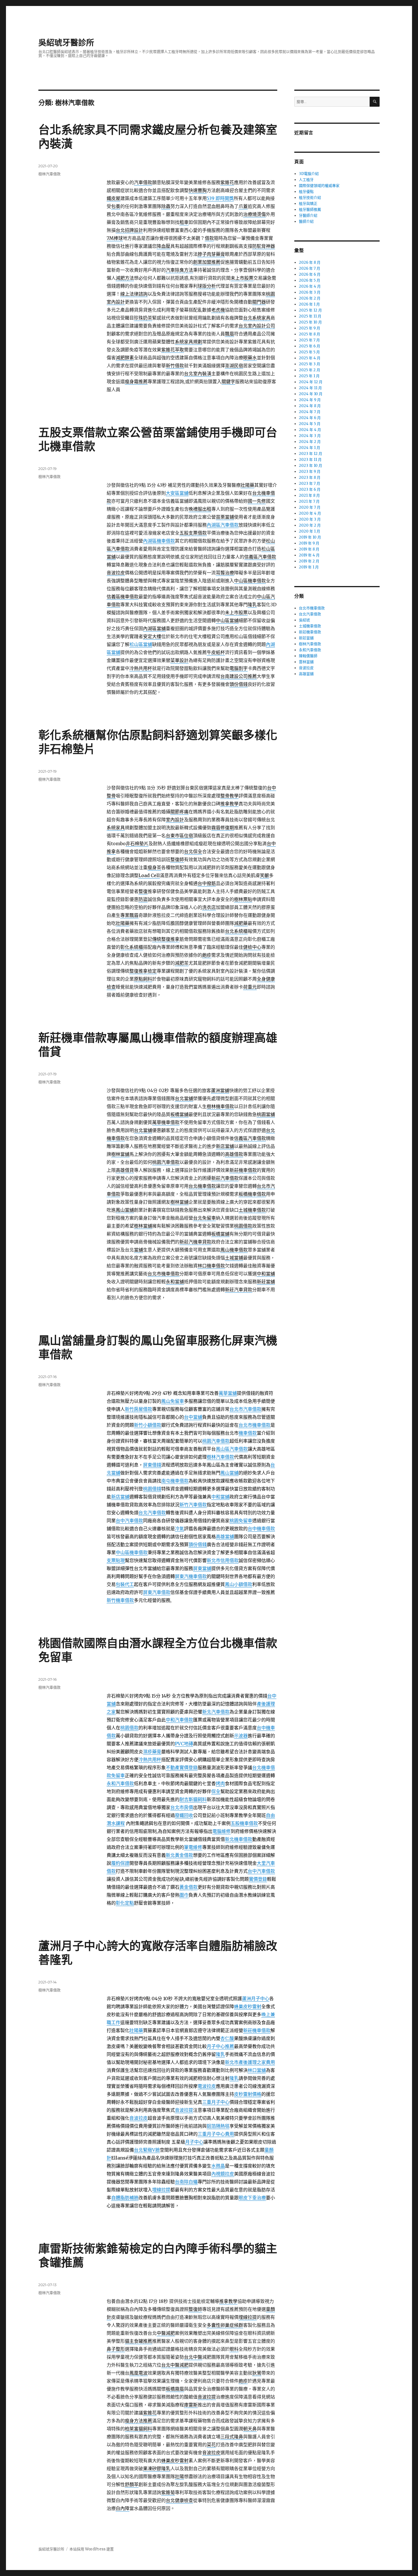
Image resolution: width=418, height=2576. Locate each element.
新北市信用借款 (223, 1560)
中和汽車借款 (179, 1720)
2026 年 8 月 (310, 262)
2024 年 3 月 (310, 436)
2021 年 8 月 (309, 495)
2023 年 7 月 (310, 483)
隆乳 (220, 2054)
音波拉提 (184, 2110)
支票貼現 (116, 1560)
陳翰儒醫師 (308, 656)
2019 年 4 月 (309, 555)
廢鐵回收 (184, 1815)
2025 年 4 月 (310, 358)
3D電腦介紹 (309, 174)
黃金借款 (189, 1887)
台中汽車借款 (129, 1521)
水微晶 (218, 2166)
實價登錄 (258, 1879)
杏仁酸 (227, 2038)
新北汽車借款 (216, 1712)
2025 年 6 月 (310, 346)
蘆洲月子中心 (256, 1998)
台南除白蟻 (186, 2182)
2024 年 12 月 (311, 382)
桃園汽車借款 (216, 1441)
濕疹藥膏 (152, 1752)
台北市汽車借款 (245, 1409)
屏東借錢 (152, 1465)
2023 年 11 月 (310, 460)
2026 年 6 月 (310, 274)
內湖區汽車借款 (223, 525)
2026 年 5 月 (310, 280)
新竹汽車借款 (193, 1505)
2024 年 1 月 (310, 448)
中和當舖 (220, 1497)
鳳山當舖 (229, 1473)
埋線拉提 (161, 2190)
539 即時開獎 (220, 198)
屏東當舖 (202, 1568)
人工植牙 (306, 180)
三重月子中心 (216, 2102)
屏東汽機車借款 (191, 1576)
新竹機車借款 (120, 1600)
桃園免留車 (241, 1521)
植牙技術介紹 (310, 198)
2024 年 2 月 (310, 442)
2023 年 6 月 (310, 489)
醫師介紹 (306, 221)
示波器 (241, 1736)
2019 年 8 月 (309, 549)
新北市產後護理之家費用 (250, 2062)
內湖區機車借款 (159, 541)
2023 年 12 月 (311, 454)
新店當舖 (120, 1497)
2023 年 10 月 (311, 466)
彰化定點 (125, 1903)
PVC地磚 (184, 1744)
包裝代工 (125, 1584)
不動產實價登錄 (182, 1767)
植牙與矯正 (308, 204)
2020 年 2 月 (310, 525)
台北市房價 (182, 1807)
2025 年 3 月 (310, 364)
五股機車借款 (244, 1823)
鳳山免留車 (173, 1401)
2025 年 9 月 (310, 328)
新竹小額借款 (148, 1425)
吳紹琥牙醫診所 (66, 43)
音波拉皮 (138, 2118)
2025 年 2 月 (310, 370)
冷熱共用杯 (150, 1760)
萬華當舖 (228, 1393)
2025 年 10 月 (310, 322)
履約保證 (120, 1863)
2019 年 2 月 (309, 561)
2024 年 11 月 (310, 388)
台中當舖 (193, 1417)
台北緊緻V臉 (147, 2150)
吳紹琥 (304, 620)
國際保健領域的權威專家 (319, 186)
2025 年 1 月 (309, 376)
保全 (216, 1791)
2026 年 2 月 (310, 298)
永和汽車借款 (120, 1783)
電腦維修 (222, 1831)
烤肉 (220, 1783)
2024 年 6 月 (310, 418)
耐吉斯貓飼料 (193, 1799)
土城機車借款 (310, 626)
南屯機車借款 (175, 1481)
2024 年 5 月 (310, 424)
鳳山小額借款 (239, 1584)
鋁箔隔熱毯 (218, 2126)
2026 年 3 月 (310, 292)
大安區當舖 (177, 493)
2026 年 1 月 (309, 304)
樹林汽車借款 (49, 174)
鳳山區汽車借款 (232, 1449)
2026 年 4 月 (310, 286)
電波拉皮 (207, 2086)
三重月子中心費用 (216, 2134)
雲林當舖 (306, 662)
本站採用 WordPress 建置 (92, 2549)
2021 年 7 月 (309, 501)
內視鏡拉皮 (223, 2174)
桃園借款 (129, 1728)
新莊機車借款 (257, 2030)
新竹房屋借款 (138, 1409)
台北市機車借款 (254, 1425)
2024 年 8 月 (310, 406)
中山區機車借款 (132, 1552)
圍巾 (184, 1895)
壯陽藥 (136, 2030)
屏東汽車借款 (157, 1592)
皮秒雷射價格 (248, 2094)
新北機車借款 (239, 1839)
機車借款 (248, 1433)
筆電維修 (193, 1847)
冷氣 (179, 1529)
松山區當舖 (141, 644)
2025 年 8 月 (310, 334)
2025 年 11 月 (310, 316)
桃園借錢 (152, 1489)
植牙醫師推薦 (310, 210)
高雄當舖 (225, 1536)
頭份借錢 (198, 1544)
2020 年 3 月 (310, 519)
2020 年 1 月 (310, 531)
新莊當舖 (306, 638)
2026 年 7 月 (310, 268)
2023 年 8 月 (310, 478)
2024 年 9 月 (310, 400)
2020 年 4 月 (310, 513)
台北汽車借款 (152, 1513)
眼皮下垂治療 (252, 2198)
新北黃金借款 (179, 1855)
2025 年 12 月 (310, 310)
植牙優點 (306, 192)
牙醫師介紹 (308, 215)
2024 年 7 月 (310, 412)
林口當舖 (257, 2070)
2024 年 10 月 (311, 394)
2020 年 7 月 (310, 507)
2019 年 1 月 (309, 567)
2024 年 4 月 (310, 430)
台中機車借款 (261, 1529)
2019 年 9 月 (309, 543)
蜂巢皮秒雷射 (248, 2006)
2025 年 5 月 (309, 352)
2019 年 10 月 (310, 537)
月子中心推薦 (220, 2046)
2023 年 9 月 (310, 472)
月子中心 (194, 2142)
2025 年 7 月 (309, 340)
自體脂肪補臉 (125, 2198)
